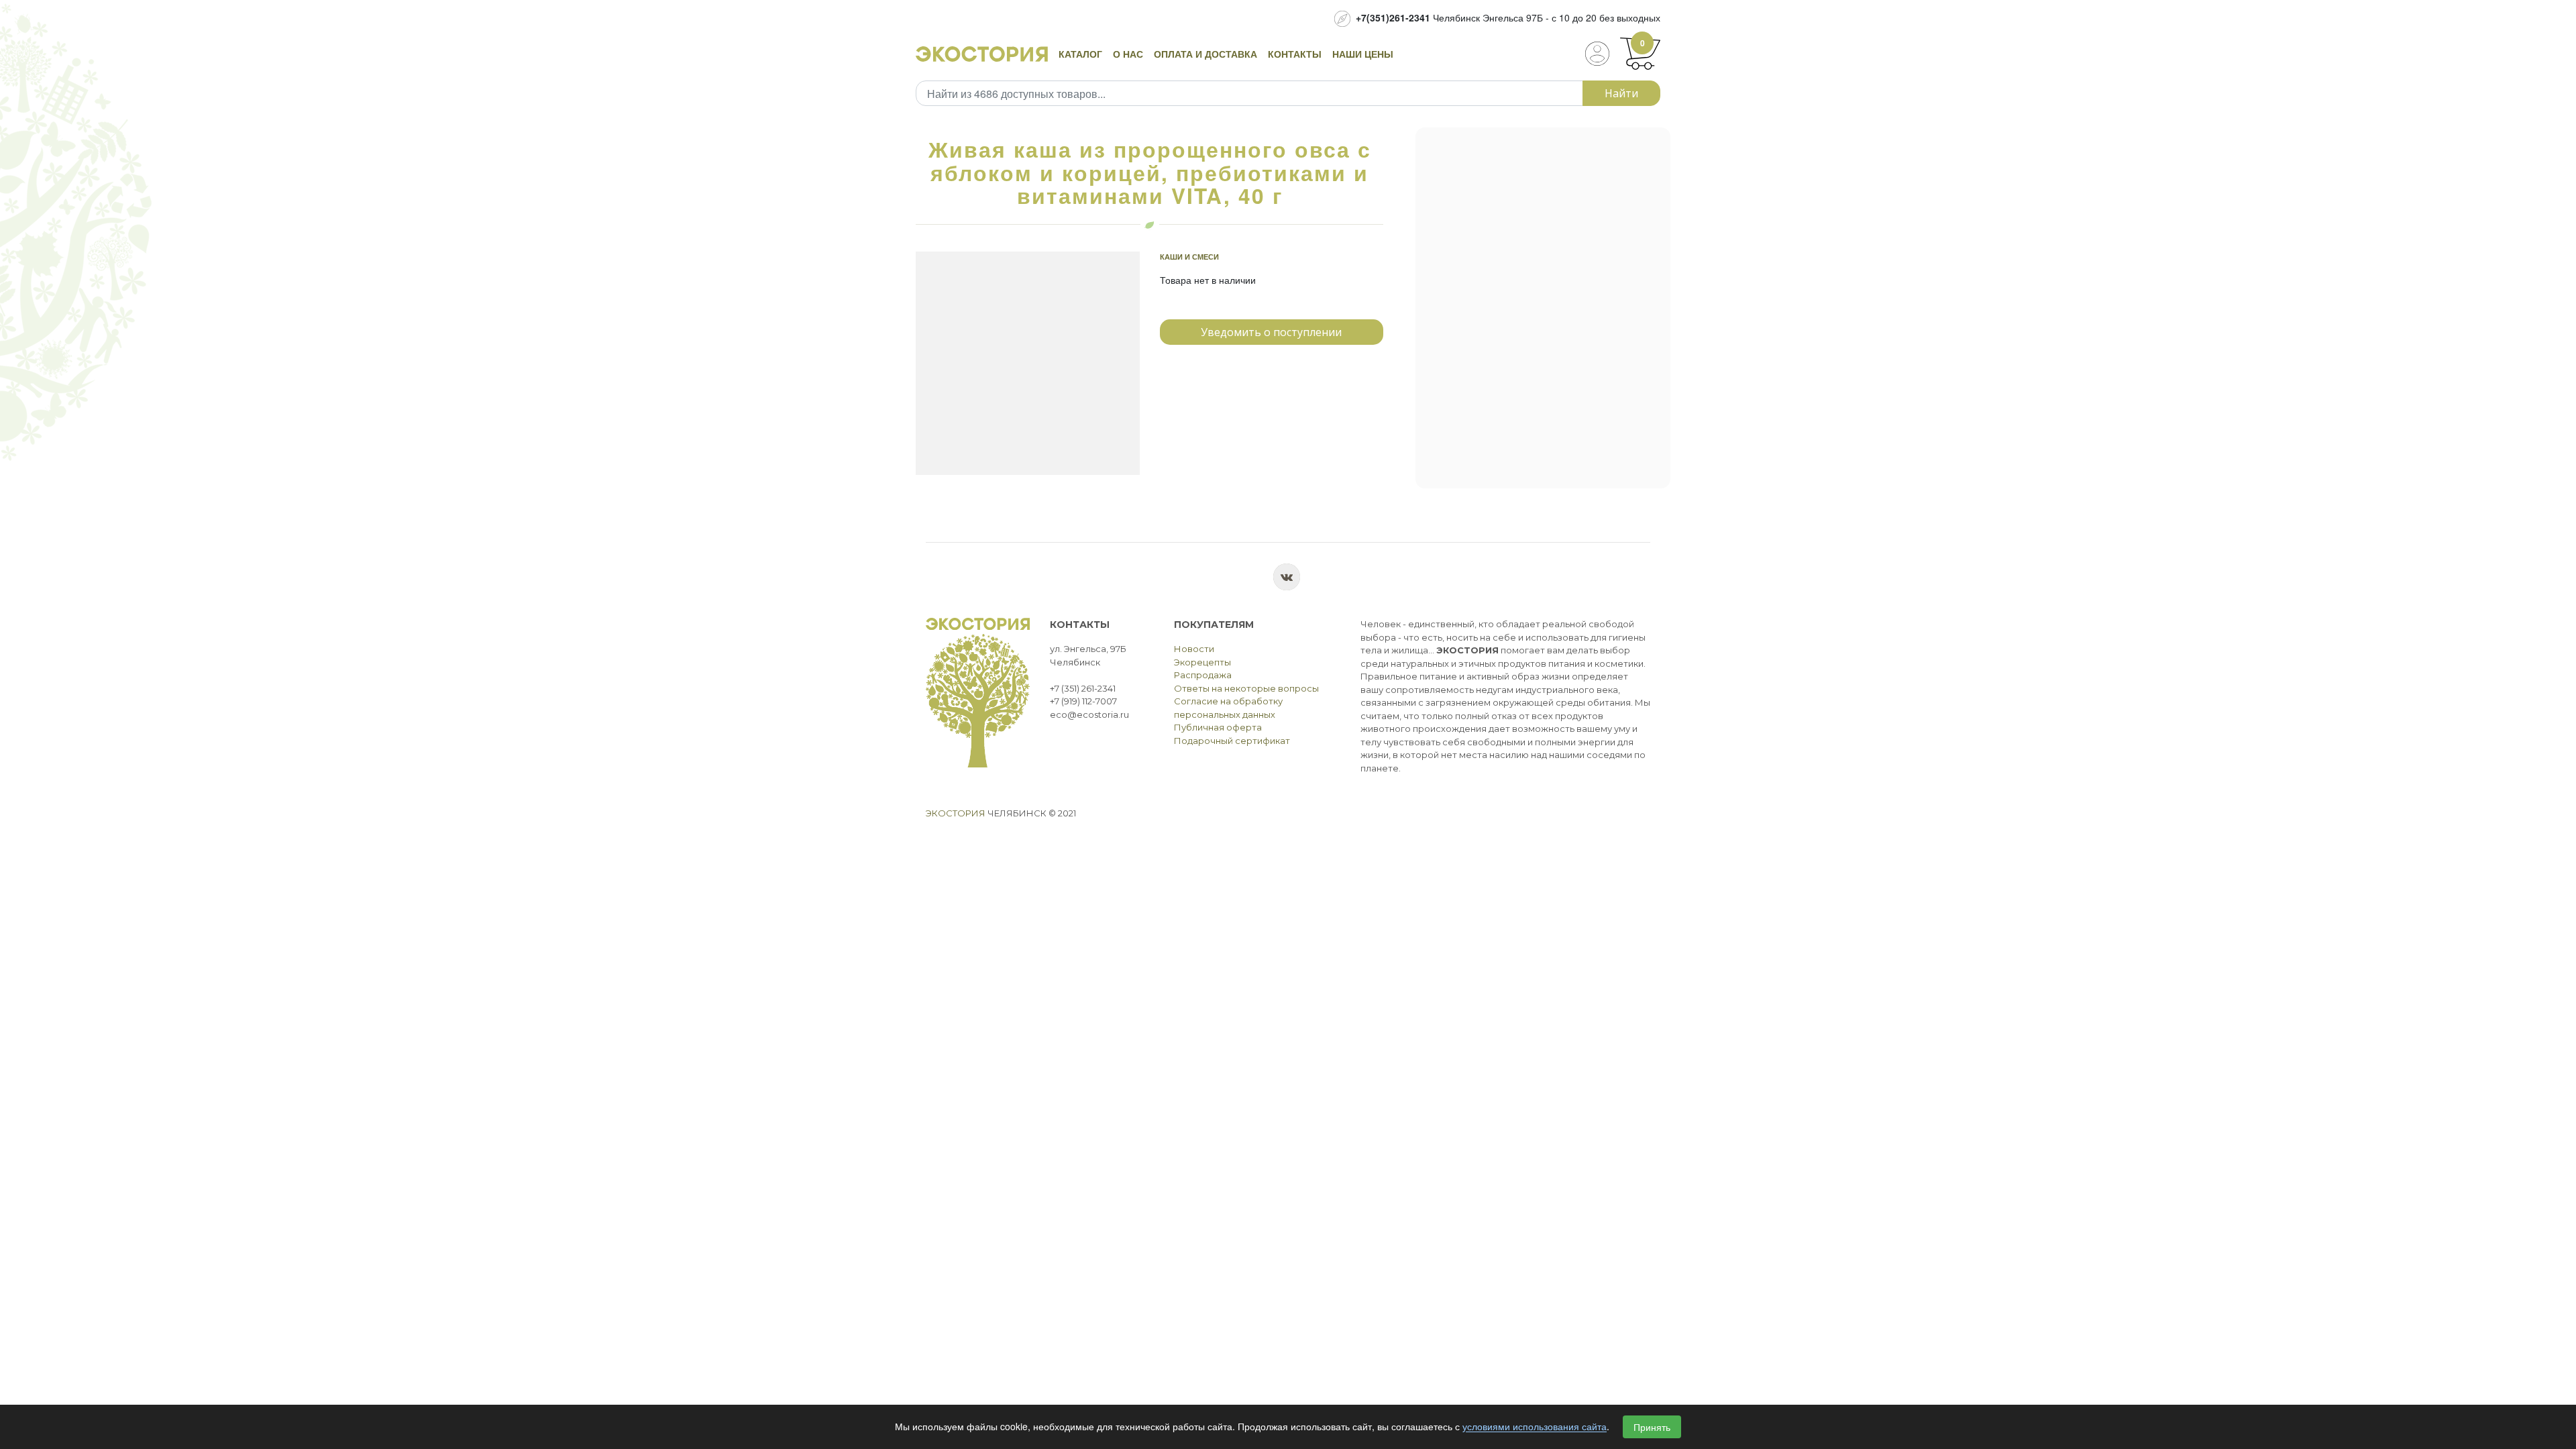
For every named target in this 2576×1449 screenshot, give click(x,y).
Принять (1652, 1427)
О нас (1128, 54)
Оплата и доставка (1205, 54)
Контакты (1295, 54)
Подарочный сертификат (1232, 741)
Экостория (956, 813)
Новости (1194, 649)
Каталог (1080, 54)
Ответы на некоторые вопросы (1246, 688)
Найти (1621, 93)
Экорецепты (1202, 662)
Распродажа (1203, 675)
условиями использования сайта (1535, 1427)
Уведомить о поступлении (1271, 332)
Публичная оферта (1218, 727)
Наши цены (1363, 54)
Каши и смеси (1189, 257)
